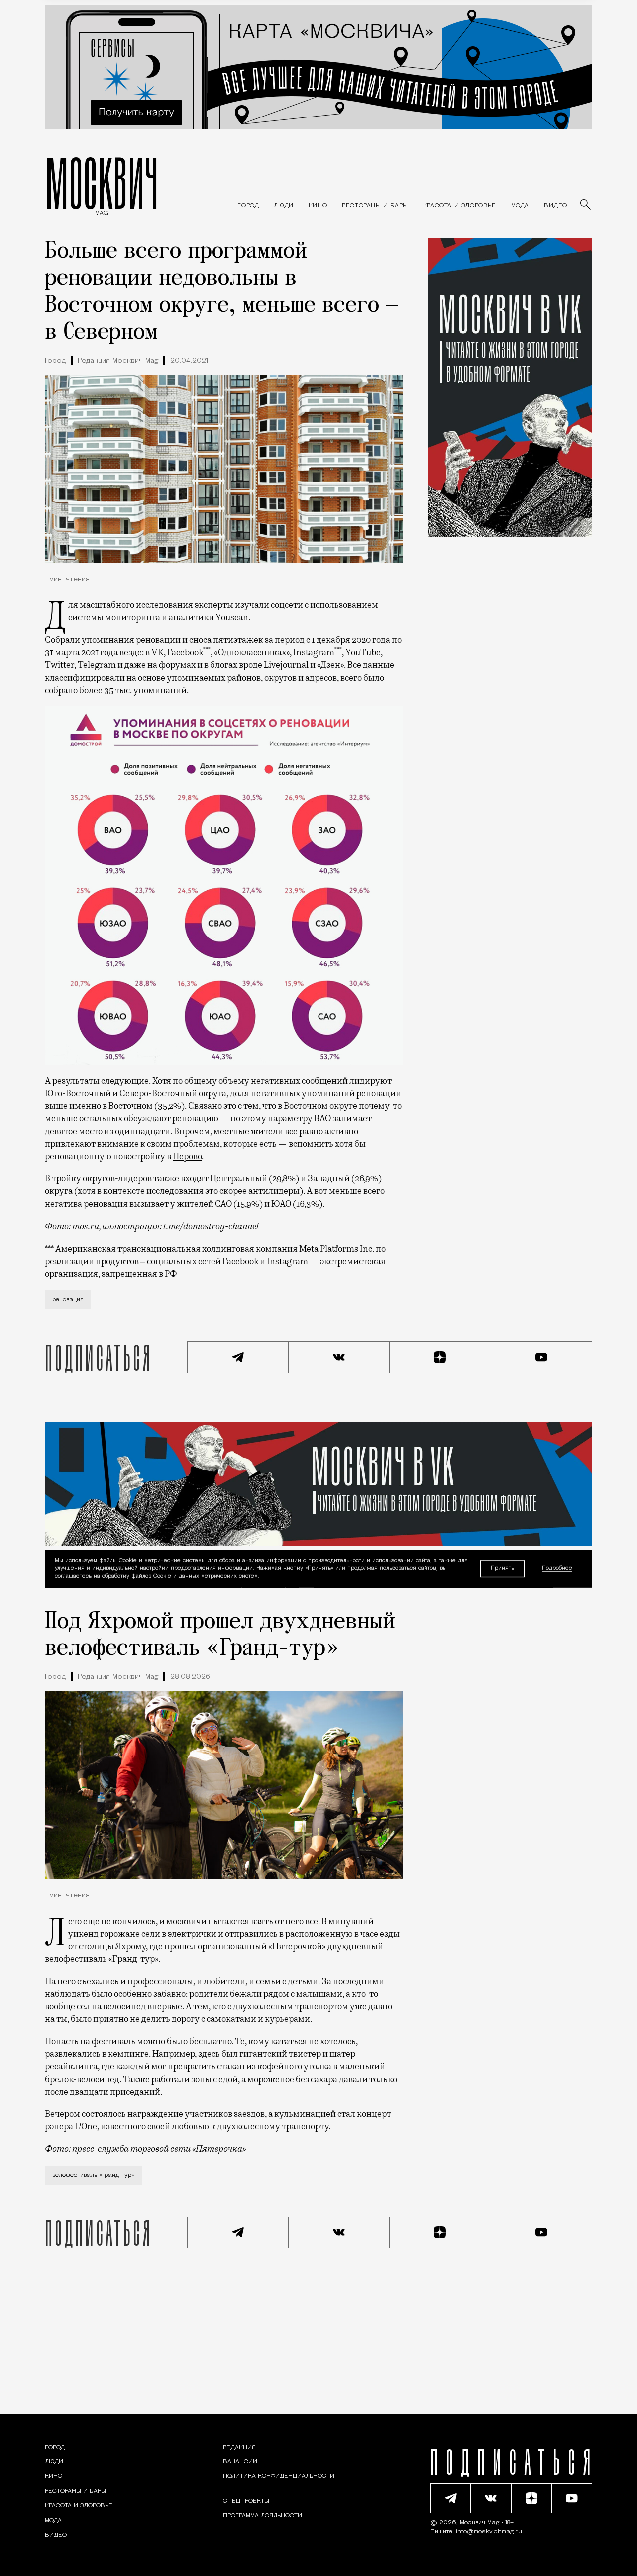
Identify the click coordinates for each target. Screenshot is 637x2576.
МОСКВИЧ (102, 183)
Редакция (239, 2448)
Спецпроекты (246, 2501)
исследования (164, 605)
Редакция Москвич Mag (118, 361)
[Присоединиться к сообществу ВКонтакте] (339, 1357)
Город (55, 361)
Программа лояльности (263, 2516)
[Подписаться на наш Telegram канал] (238, 1357)
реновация (68, 1300)
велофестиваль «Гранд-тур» (93, 2175)
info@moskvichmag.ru (489, 2532)
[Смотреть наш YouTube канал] (542, 1357)
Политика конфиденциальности (279, 2476)
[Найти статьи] (586, 205)
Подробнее (557, 1569)
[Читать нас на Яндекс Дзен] (440, 1357)
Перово (187, 1156)
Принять (502, 1569)
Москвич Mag (480, 2523)
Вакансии (240, 2462)
